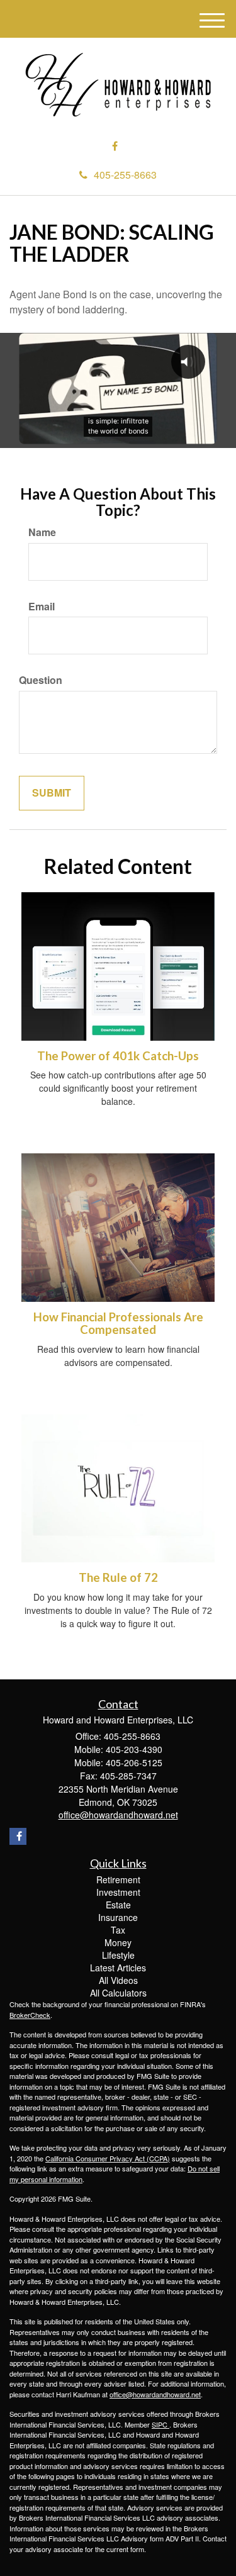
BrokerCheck (30, 2015)
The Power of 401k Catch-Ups (118, 1056)
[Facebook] (115, 146)
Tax (118, 1930)
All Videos (118, 1980)
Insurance (118, 1917)
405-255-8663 (125, 175)
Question (41, 680)
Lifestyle (118, 1955)
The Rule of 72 (118, 1577)
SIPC (160, 2424)
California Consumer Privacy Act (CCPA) (108, 2158)
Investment (118, 1892)
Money (118, 1942)
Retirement (118, 1879)
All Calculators (118, 1993)
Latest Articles (118, 1968)
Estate (118, 1905)
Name (42, 532)
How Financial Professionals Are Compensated (118, 1324)
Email (42, 607)
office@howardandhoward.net (155, 2394)
